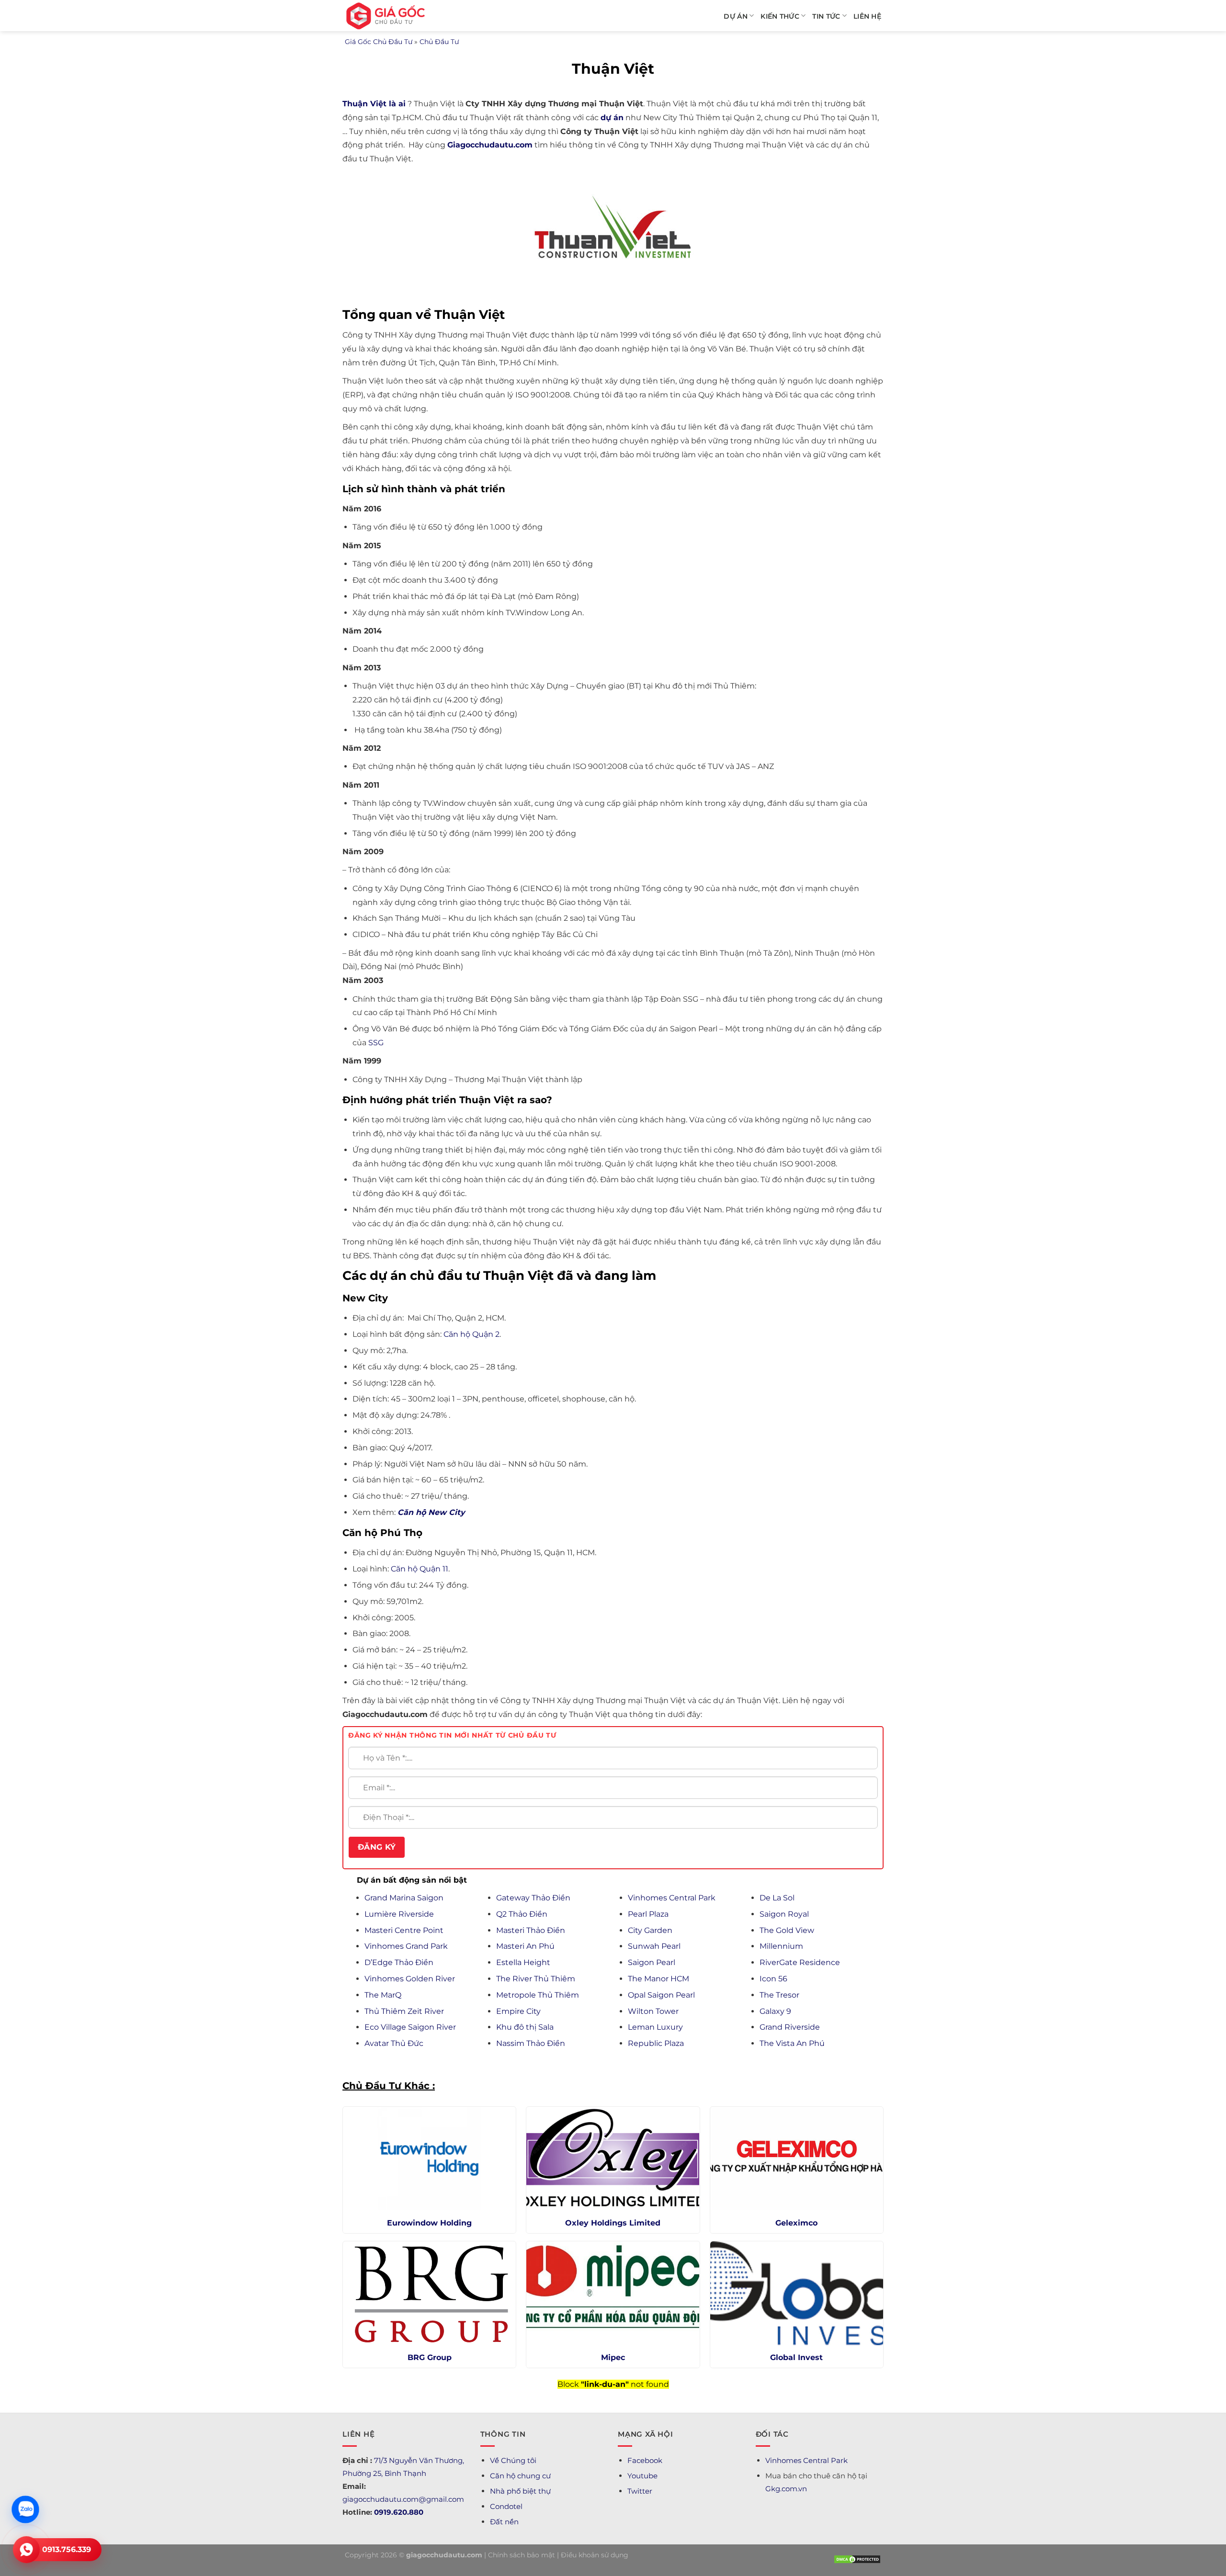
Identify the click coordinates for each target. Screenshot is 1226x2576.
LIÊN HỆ (867, 16)
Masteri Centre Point (404, 1930)
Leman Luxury (655, 2027)
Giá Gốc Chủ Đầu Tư (379, 42)
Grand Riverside (790, 2027)
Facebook (645, 2460)
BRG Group (430, 2357)
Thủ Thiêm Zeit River (404, 2011)
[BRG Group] (429, 2293)
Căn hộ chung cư (520, 2476)
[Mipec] (613, 2293)
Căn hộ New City (431, 1512)
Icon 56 (773, 1979)
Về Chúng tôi (513, 2460)
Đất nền (504, 2522)
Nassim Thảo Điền (531, 2043)
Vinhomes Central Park (672, 1898)
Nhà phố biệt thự (520, 2491)
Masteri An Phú (525, 1946)
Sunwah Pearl (654, 1946)
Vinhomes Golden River (410, 1979)
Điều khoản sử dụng (595, 2555)
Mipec (613, 2357)
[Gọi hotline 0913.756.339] (26, 2550)
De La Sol (777, 1898)
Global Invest (796, 2357)
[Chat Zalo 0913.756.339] (25, 2509)
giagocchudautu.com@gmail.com (403, 2499)
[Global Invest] (797, 2293)
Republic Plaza (656, 2043)
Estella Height (523, 1962)
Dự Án (735, 16)
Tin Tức (826, 16)
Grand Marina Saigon (404, 1898)
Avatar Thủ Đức (394, 2043)
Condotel (506, 2506)
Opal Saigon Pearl (661, 1995)
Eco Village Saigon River (410, 2027)
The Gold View (787, 1930)
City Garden (650, 1930)
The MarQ (383, 1995)
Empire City (518, 2011)
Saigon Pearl (652, 1962)
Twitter (640, 2491)
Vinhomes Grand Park (406, 1946)
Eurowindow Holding (429, 2223)
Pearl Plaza (648, 1914)
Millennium (781, 1946)
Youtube (642, 2476)
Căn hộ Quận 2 (471, 1334)
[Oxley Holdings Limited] (613, 2159)
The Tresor (779, 1995)
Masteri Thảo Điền (531, 1930)
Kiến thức (780, 16)
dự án (612, 118)
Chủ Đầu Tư (439, 42)
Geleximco (796, 2223)
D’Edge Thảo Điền (399, 1962)
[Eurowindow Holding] (429, 2159)
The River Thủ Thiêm (536, 1979)
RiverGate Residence (800, 1962)
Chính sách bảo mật (522, 2555)
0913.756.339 (67, 2549)
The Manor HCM (658, 1979)
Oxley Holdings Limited (613, 2223)
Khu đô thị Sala (525, 2027)
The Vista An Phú (792, 2043)
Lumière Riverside (399, 1914)
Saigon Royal (784, 1914)
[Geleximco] (797, 2159)
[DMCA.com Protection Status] (857, 2559)
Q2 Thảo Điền (522, 1914)
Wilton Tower (653, 2011)
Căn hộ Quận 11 (420, 1569)
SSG (376, 1043)
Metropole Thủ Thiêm (538, 1995)
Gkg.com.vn (786, 2489)
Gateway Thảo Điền (533, 1898)
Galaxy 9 (775, 2011)
